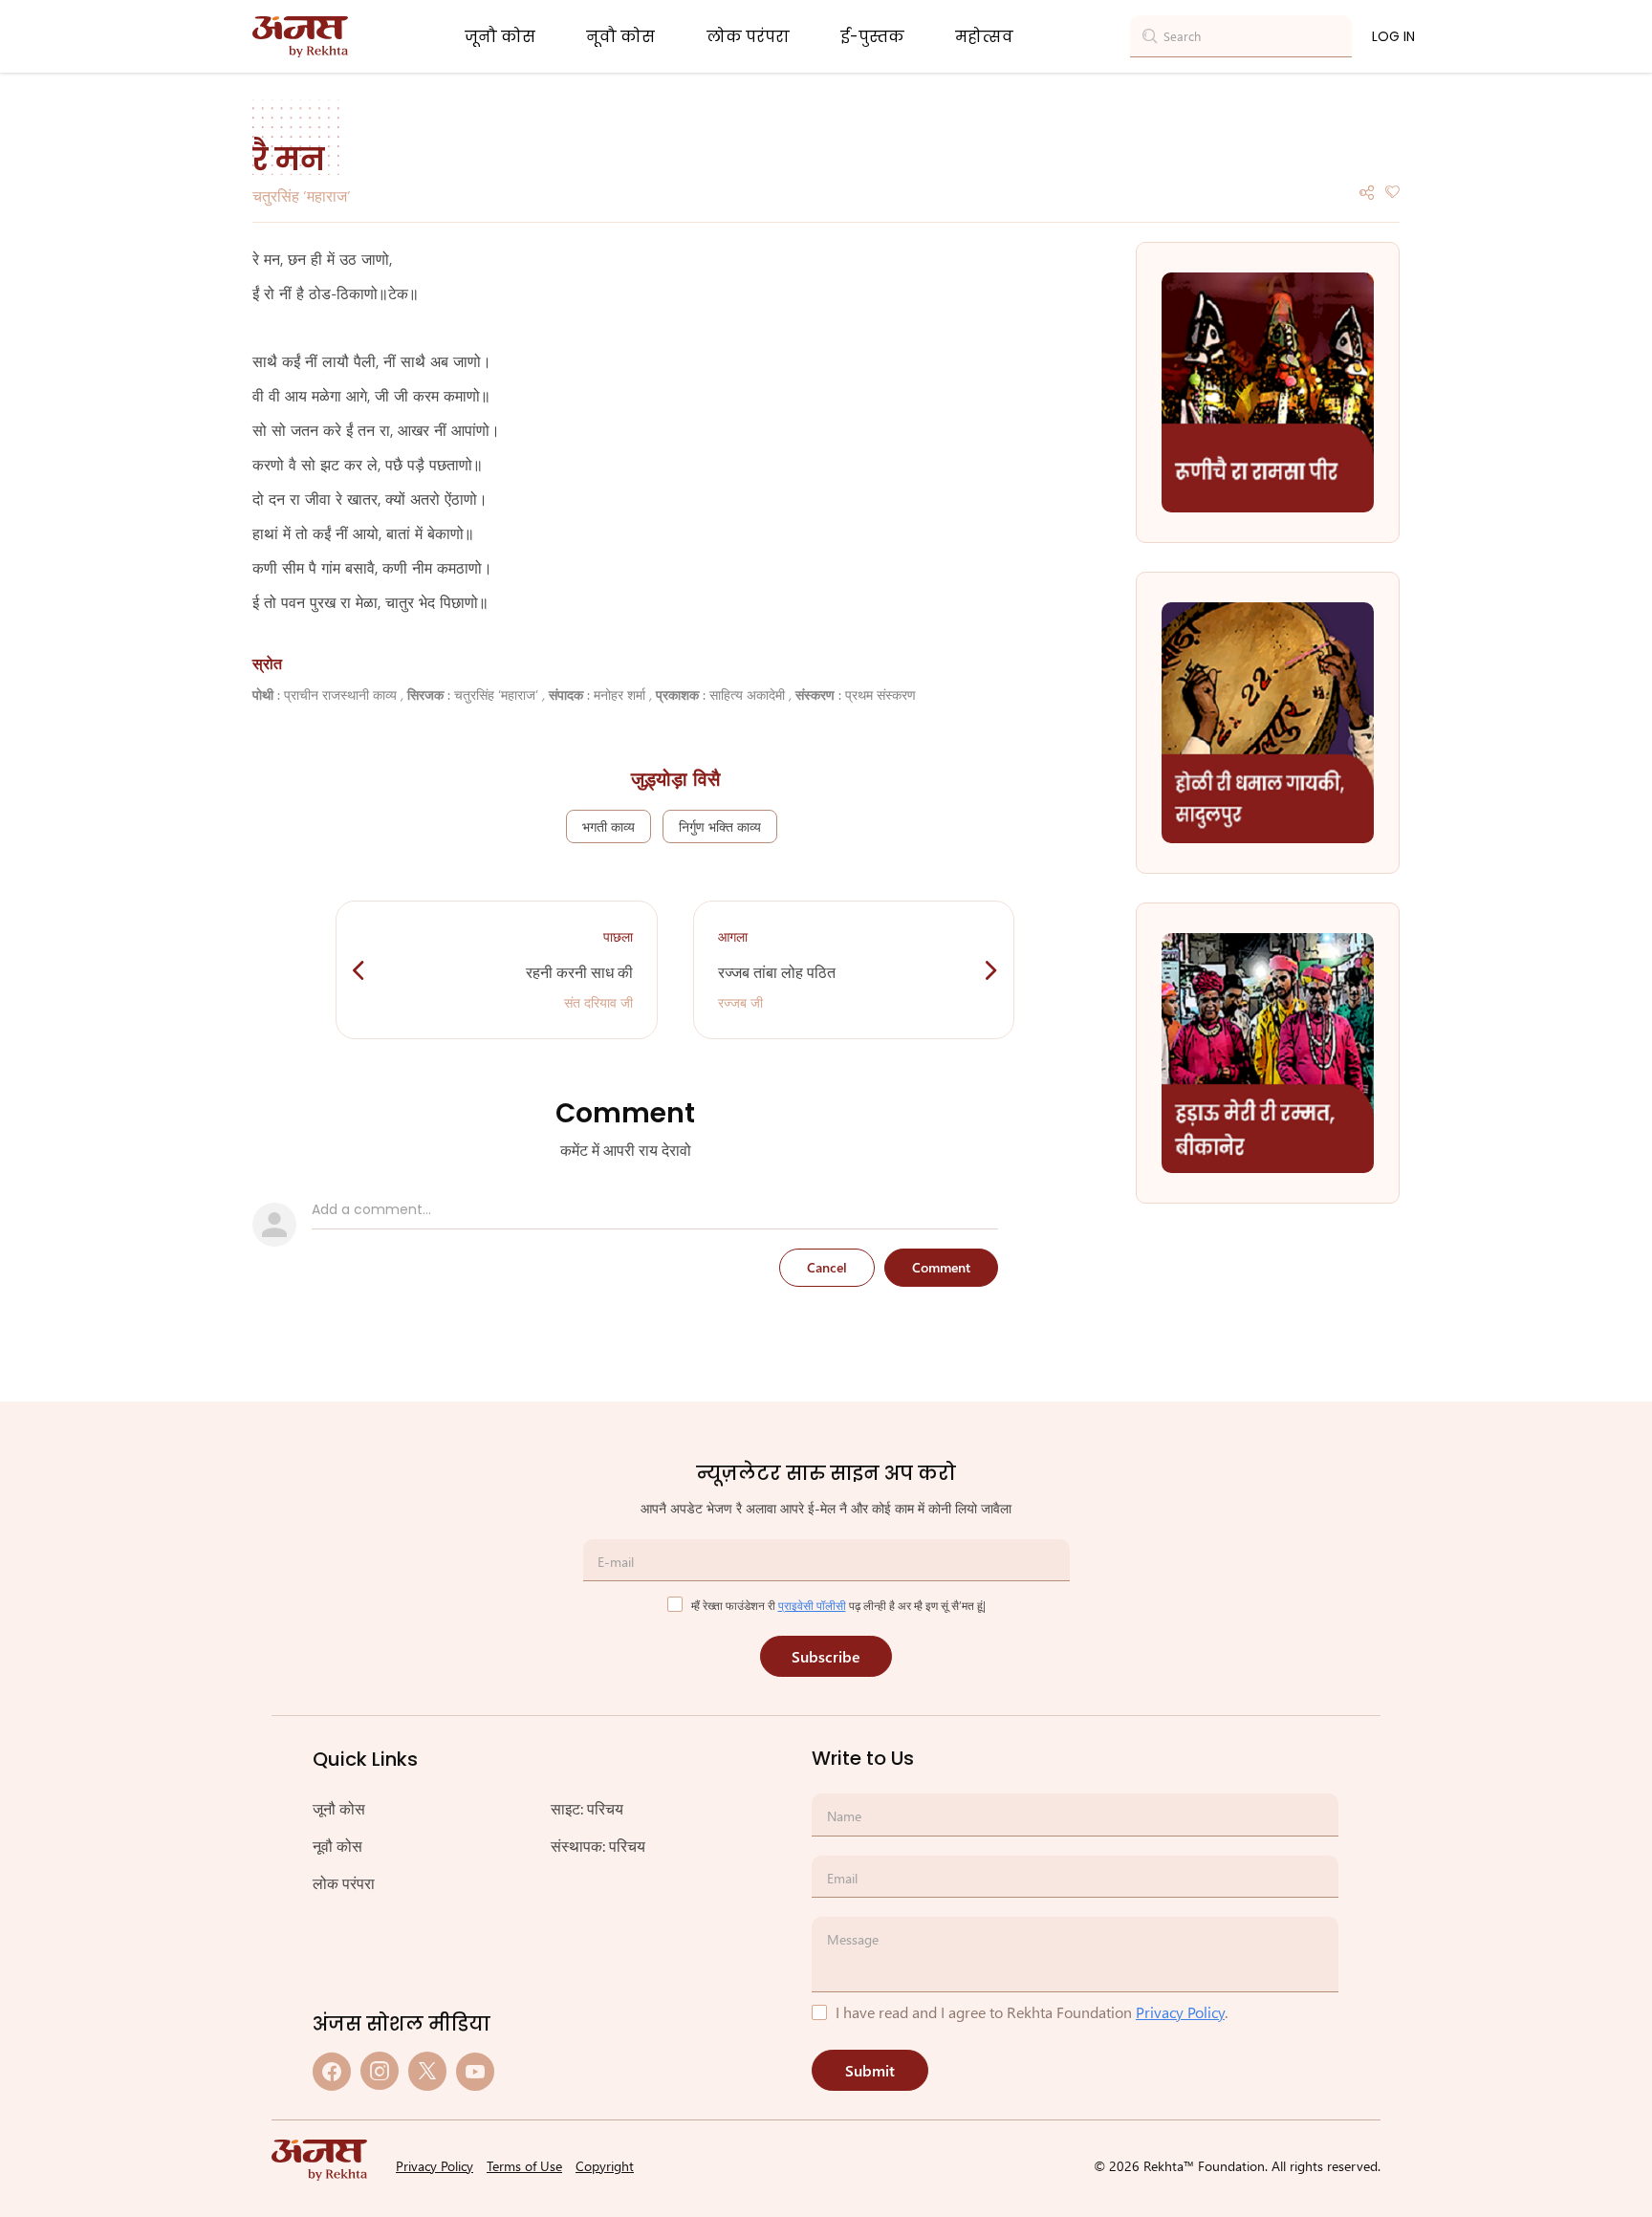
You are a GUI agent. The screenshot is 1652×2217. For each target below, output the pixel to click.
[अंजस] (300, 37)
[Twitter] (427, 2071)
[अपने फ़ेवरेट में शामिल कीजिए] (1392, 191)
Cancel (827, 1267)
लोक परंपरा (748, 37)
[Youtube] (475, 2071)
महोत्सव (984, 37)
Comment (941, 1267)
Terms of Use (524, 2166)
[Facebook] (332, 2071)
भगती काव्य (609, 826)
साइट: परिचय (587, 1808)
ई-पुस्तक (872, 37)
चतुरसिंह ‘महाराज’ (302, 196)
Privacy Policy (1180, 2012)
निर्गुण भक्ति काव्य (720, 826)
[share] (1367, 191)
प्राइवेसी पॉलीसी (812, 1605)
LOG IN (1393, 36)
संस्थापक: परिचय (598, 1846)
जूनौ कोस (500, 37)
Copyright (605, 2166)
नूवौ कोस (620, 37)
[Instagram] (380, 2071)
